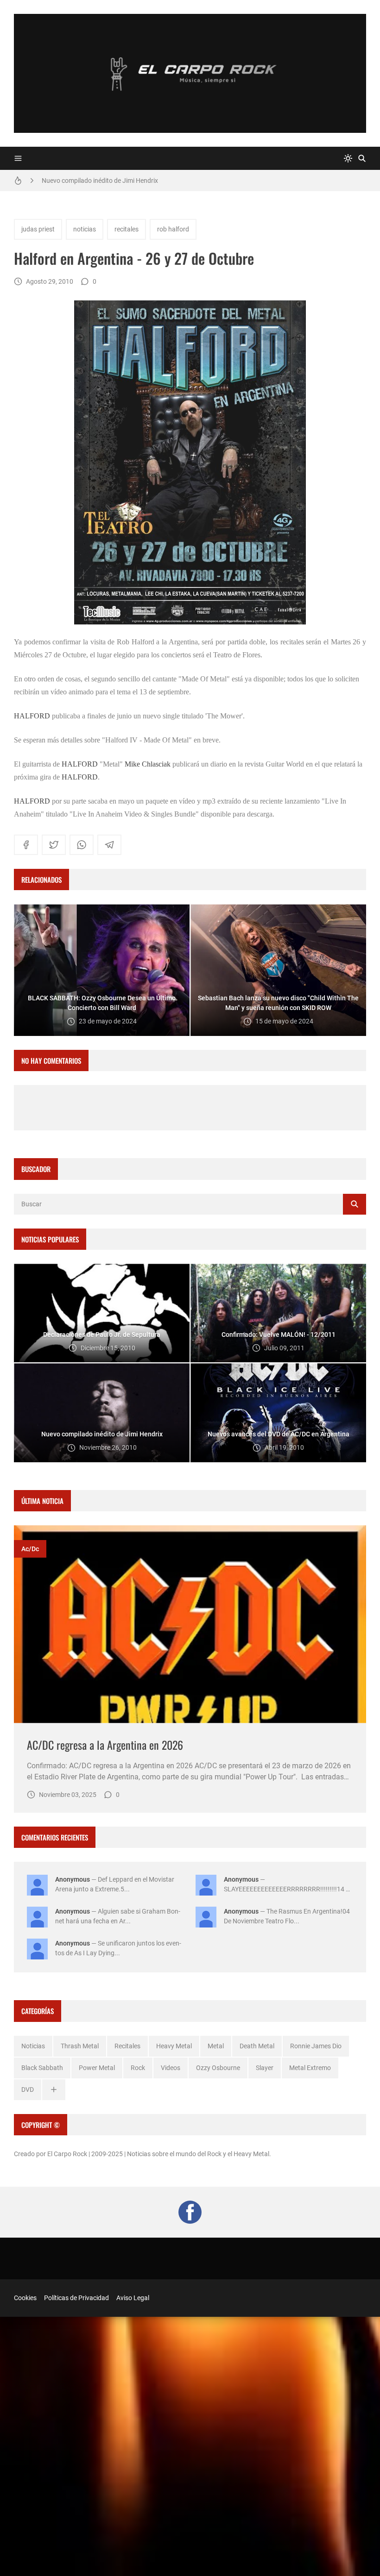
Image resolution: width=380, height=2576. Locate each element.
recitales (127, 229)
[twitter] (54, 845)
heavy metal (174, 2046)
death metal (257, 2046)
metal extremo (310, 2068)
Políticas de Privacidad (76, 2298)
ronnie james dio (316, 2046)
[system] (348, 158)
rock (138, 2068)
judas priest (38, 229)
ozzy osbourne (218, 2068)
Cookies (25, 2298)
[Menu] (18, 158)
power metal (97, 2068)
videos (171, 2068)
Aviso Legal (133, 2298)
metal (216, 2046)
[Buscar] (362, 158)
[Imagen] (190, 1624)
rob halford (173, 229)
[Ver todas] (54, 2090)
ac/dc (30, 1549)
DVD (28, 2089)
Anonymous (73, 1879)
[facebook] (26, 845)
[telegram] (109, 845)
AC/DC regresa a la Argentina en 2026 (105, 1745)
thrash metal (80, 2046)
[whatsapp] (82, 845)
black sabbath (42, 2068)
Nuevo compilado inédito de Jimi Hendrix (100, 181)
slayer (265, 2068)
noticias (85, 229)
